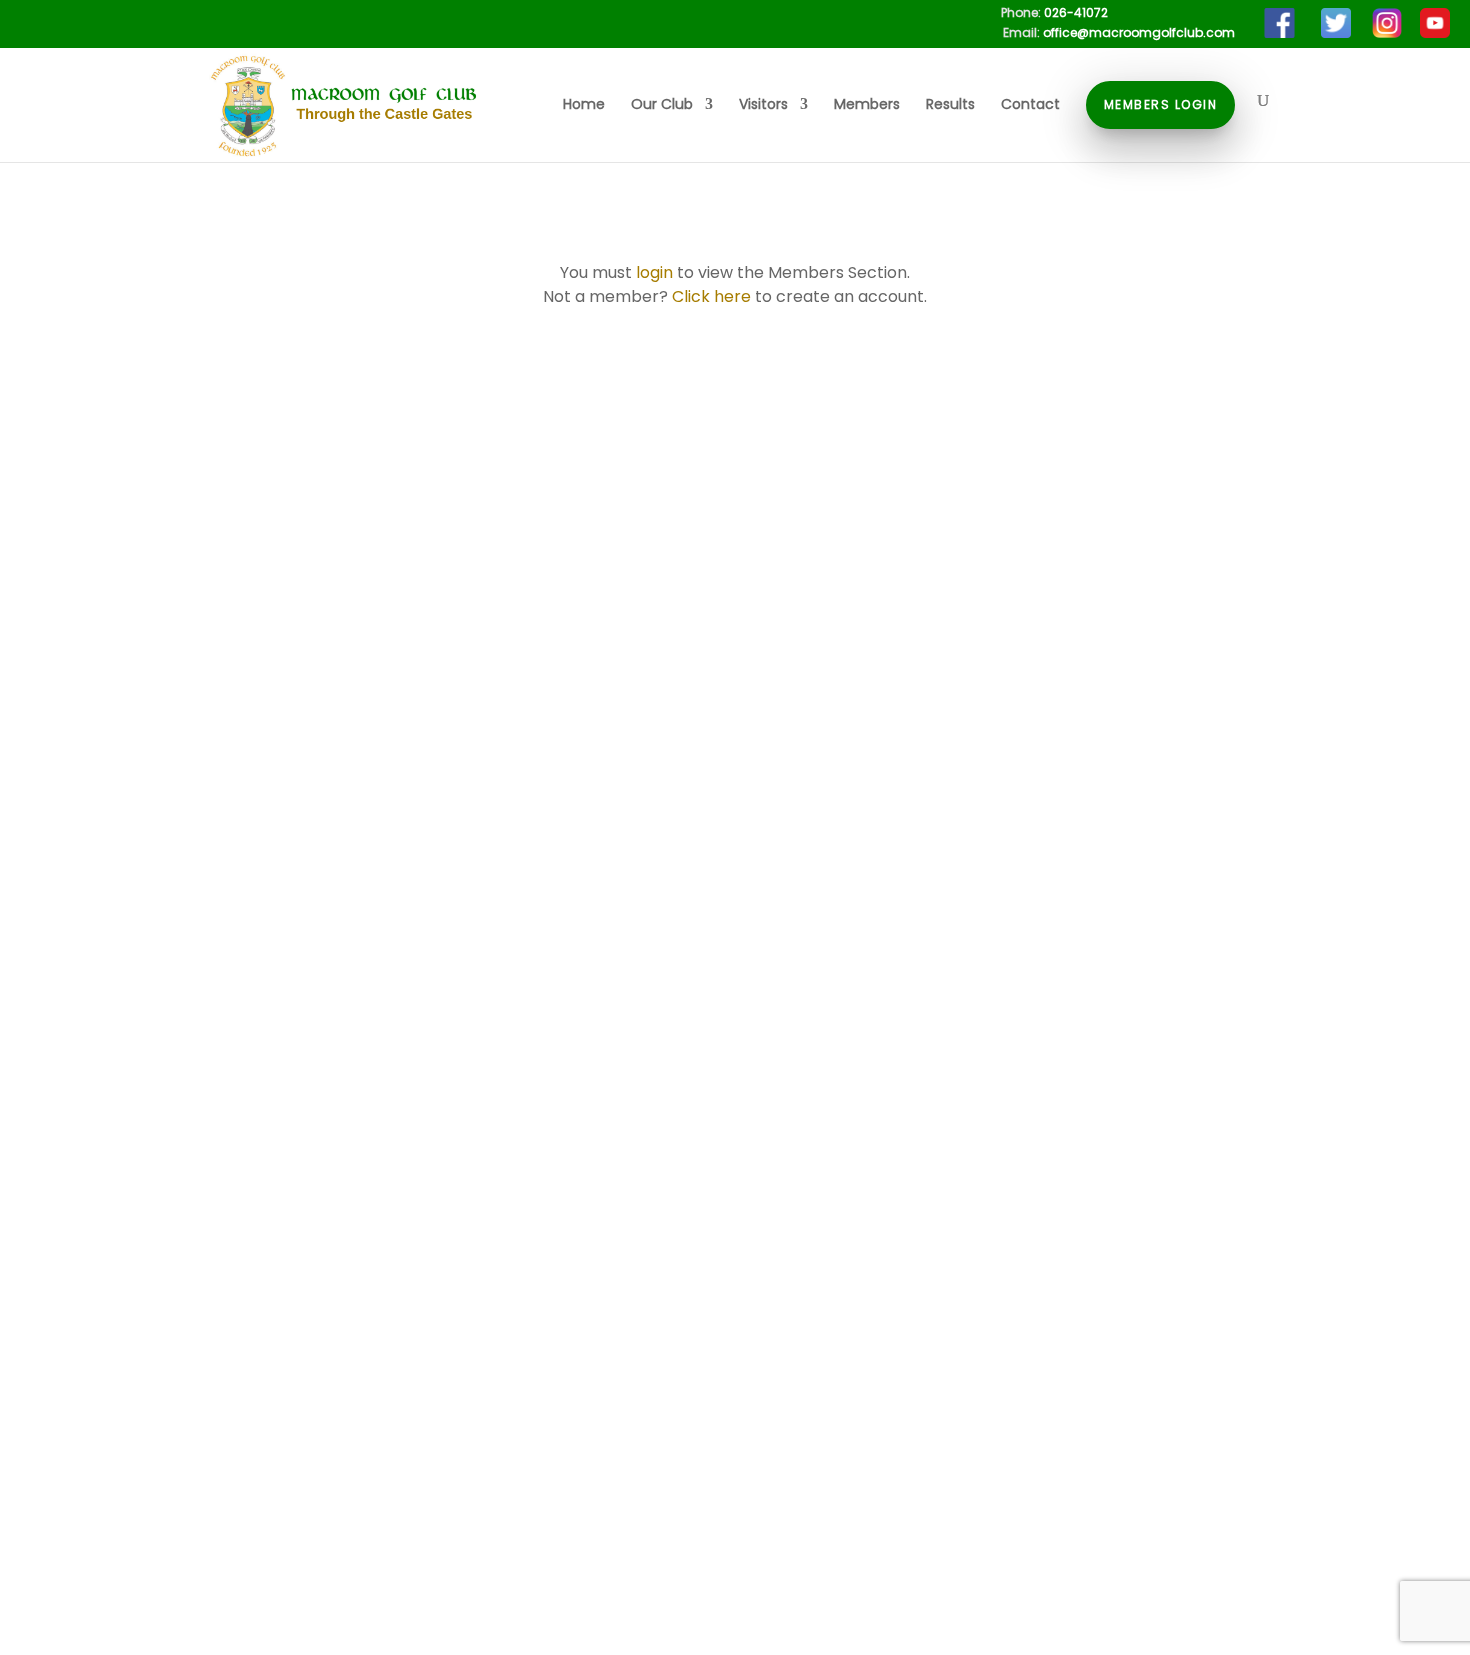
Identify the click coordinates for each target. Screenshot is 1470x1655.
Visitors (763, 105)
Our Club (662, 105)
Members (867, 105)
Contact (1030, 105)
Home (584, 105)
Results (950, 105)
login (654, 272)
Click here (711, 296)
